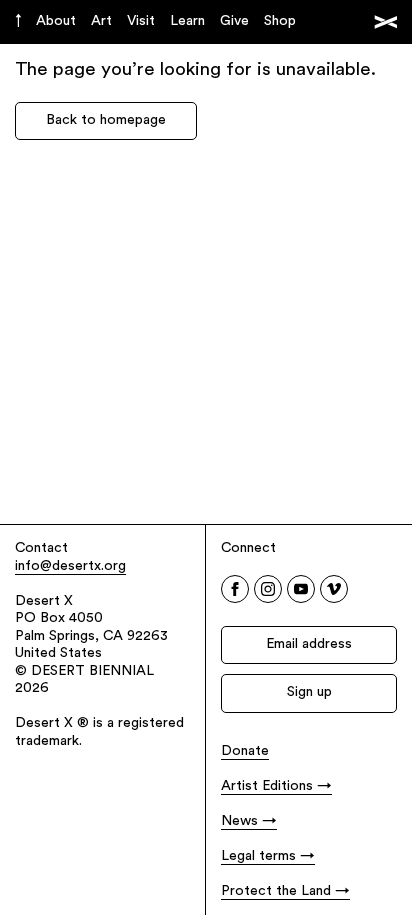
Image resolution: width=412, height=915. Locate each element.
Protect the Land (276, 891)
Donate (245, 751)
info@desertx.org (70, 566)
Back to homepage (106, 120)
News (239, 821)
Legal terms (258, 856)
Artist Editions (267, 786)
